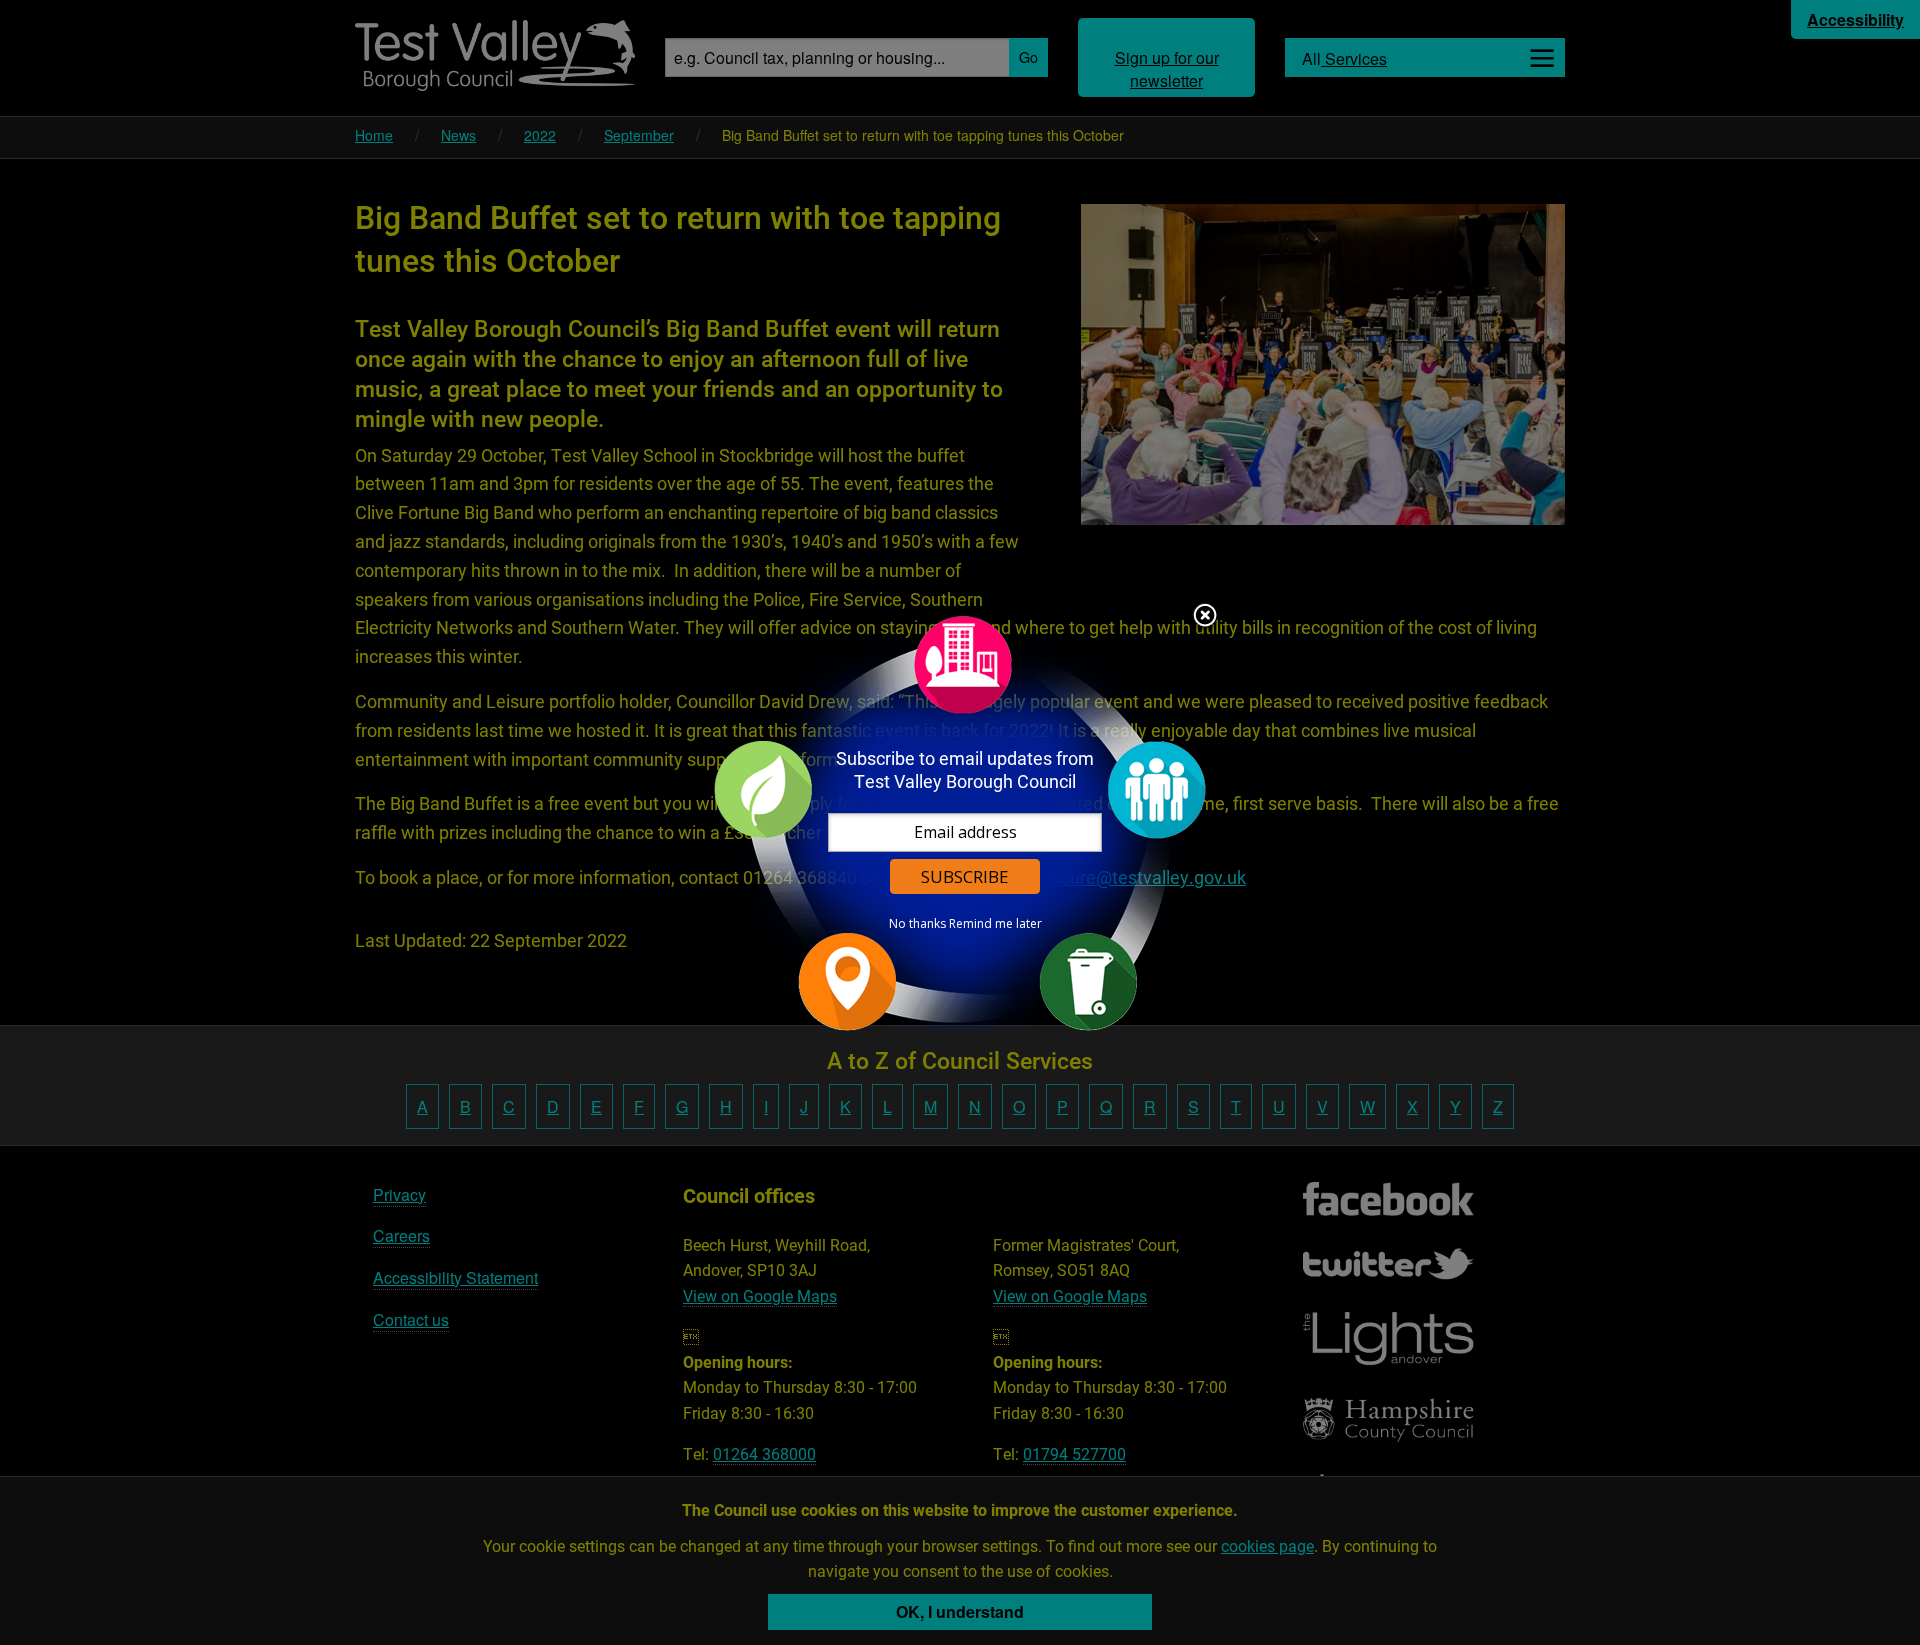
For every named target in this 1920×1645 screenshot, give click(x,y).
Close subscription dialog (1205, 617)
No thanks (917, 924)
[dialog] (960, 822)
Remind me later (995, 924)
